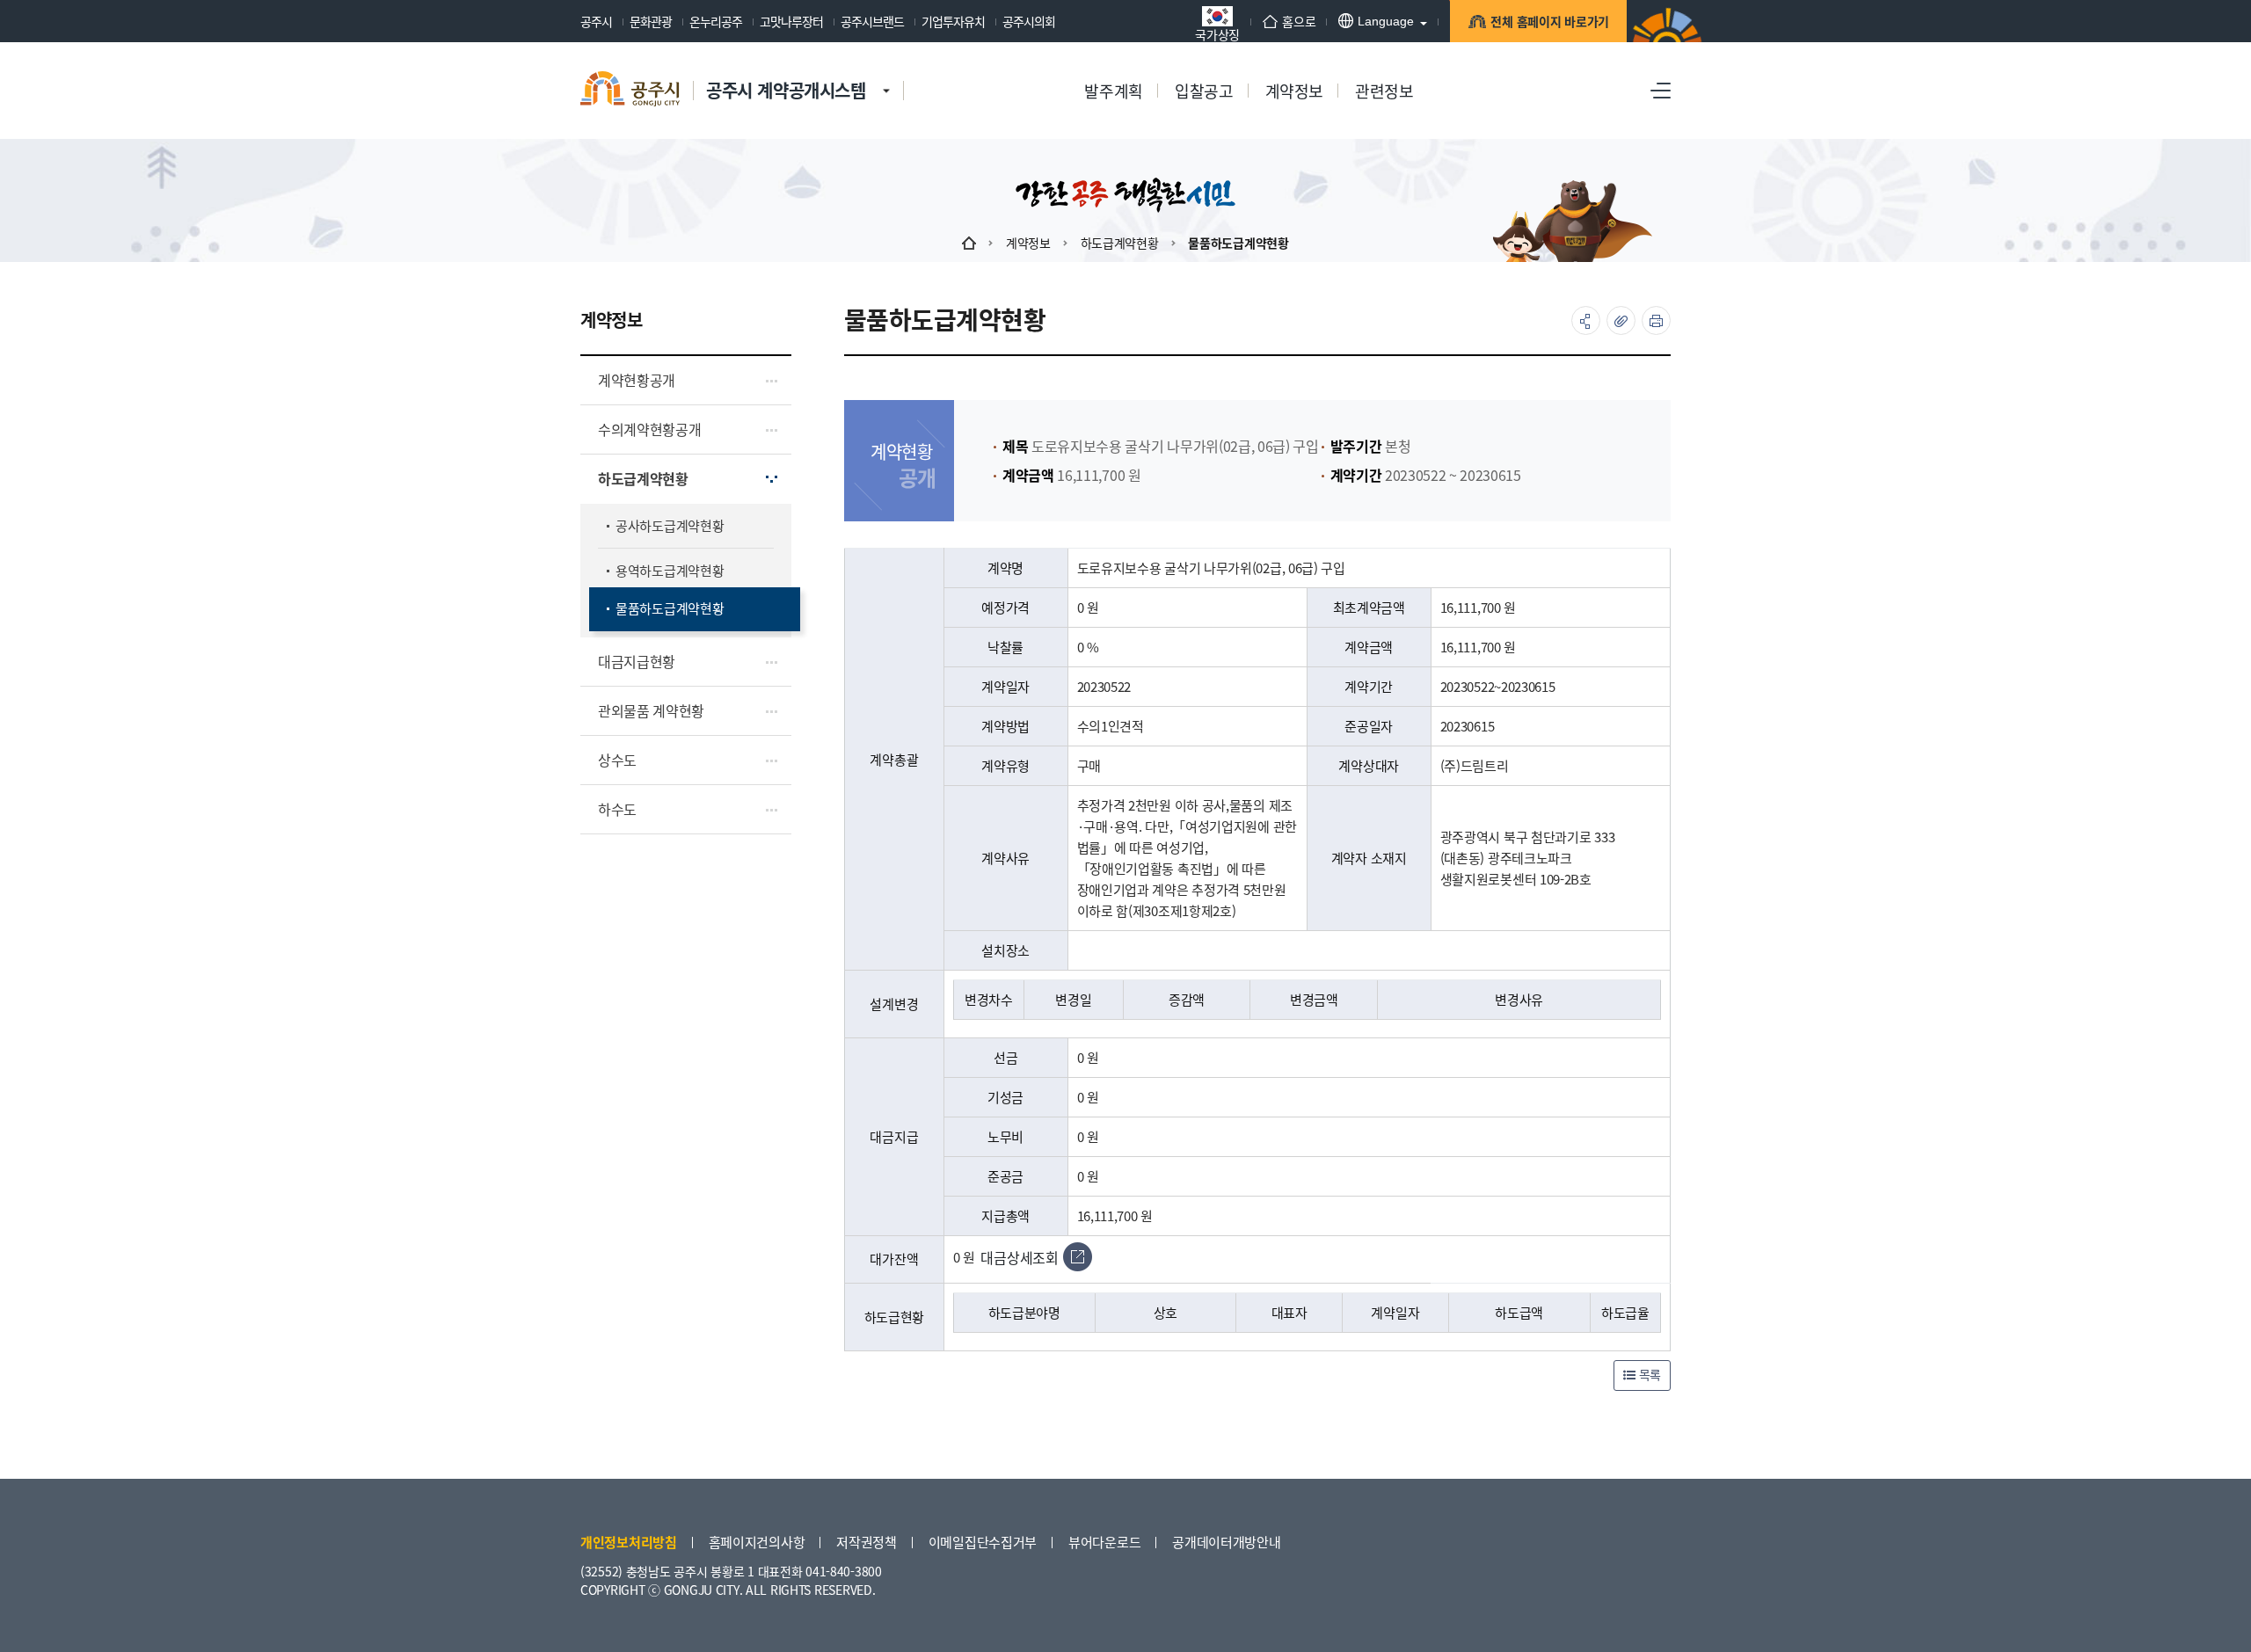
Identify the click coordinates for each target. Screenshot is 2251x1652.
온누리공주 (716, 21)
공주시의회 (1029, 21)
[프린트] (1656, 320)
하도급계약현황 (1120, 243)
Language (1386, 21)
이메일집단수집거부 (983, 1542)
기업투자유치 (953, 21)
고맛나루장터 (791, 21)
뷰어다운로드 (1104, 1542)
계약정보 (1028, 243)
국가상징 (1217, 33)
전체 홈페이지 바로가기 (1550, 21)
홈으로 (1299, 21)
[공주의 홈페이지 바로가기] (886, 73)
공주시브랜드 (872, 21)
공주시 (596, 21)
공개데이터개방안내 (1226, 1542)
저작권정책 (867, 1542)
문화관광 (651, 21)
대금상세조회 (1019, 1257)
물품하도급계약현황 (1238, 243)
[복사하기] (1621, 320)
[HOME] (969, 243)
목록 (1648, 1374)
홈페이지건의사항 (757, 1542)
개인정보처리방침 (629, 1542)
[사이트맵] (1661, 91)
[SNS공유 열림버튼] (1586, 320)
